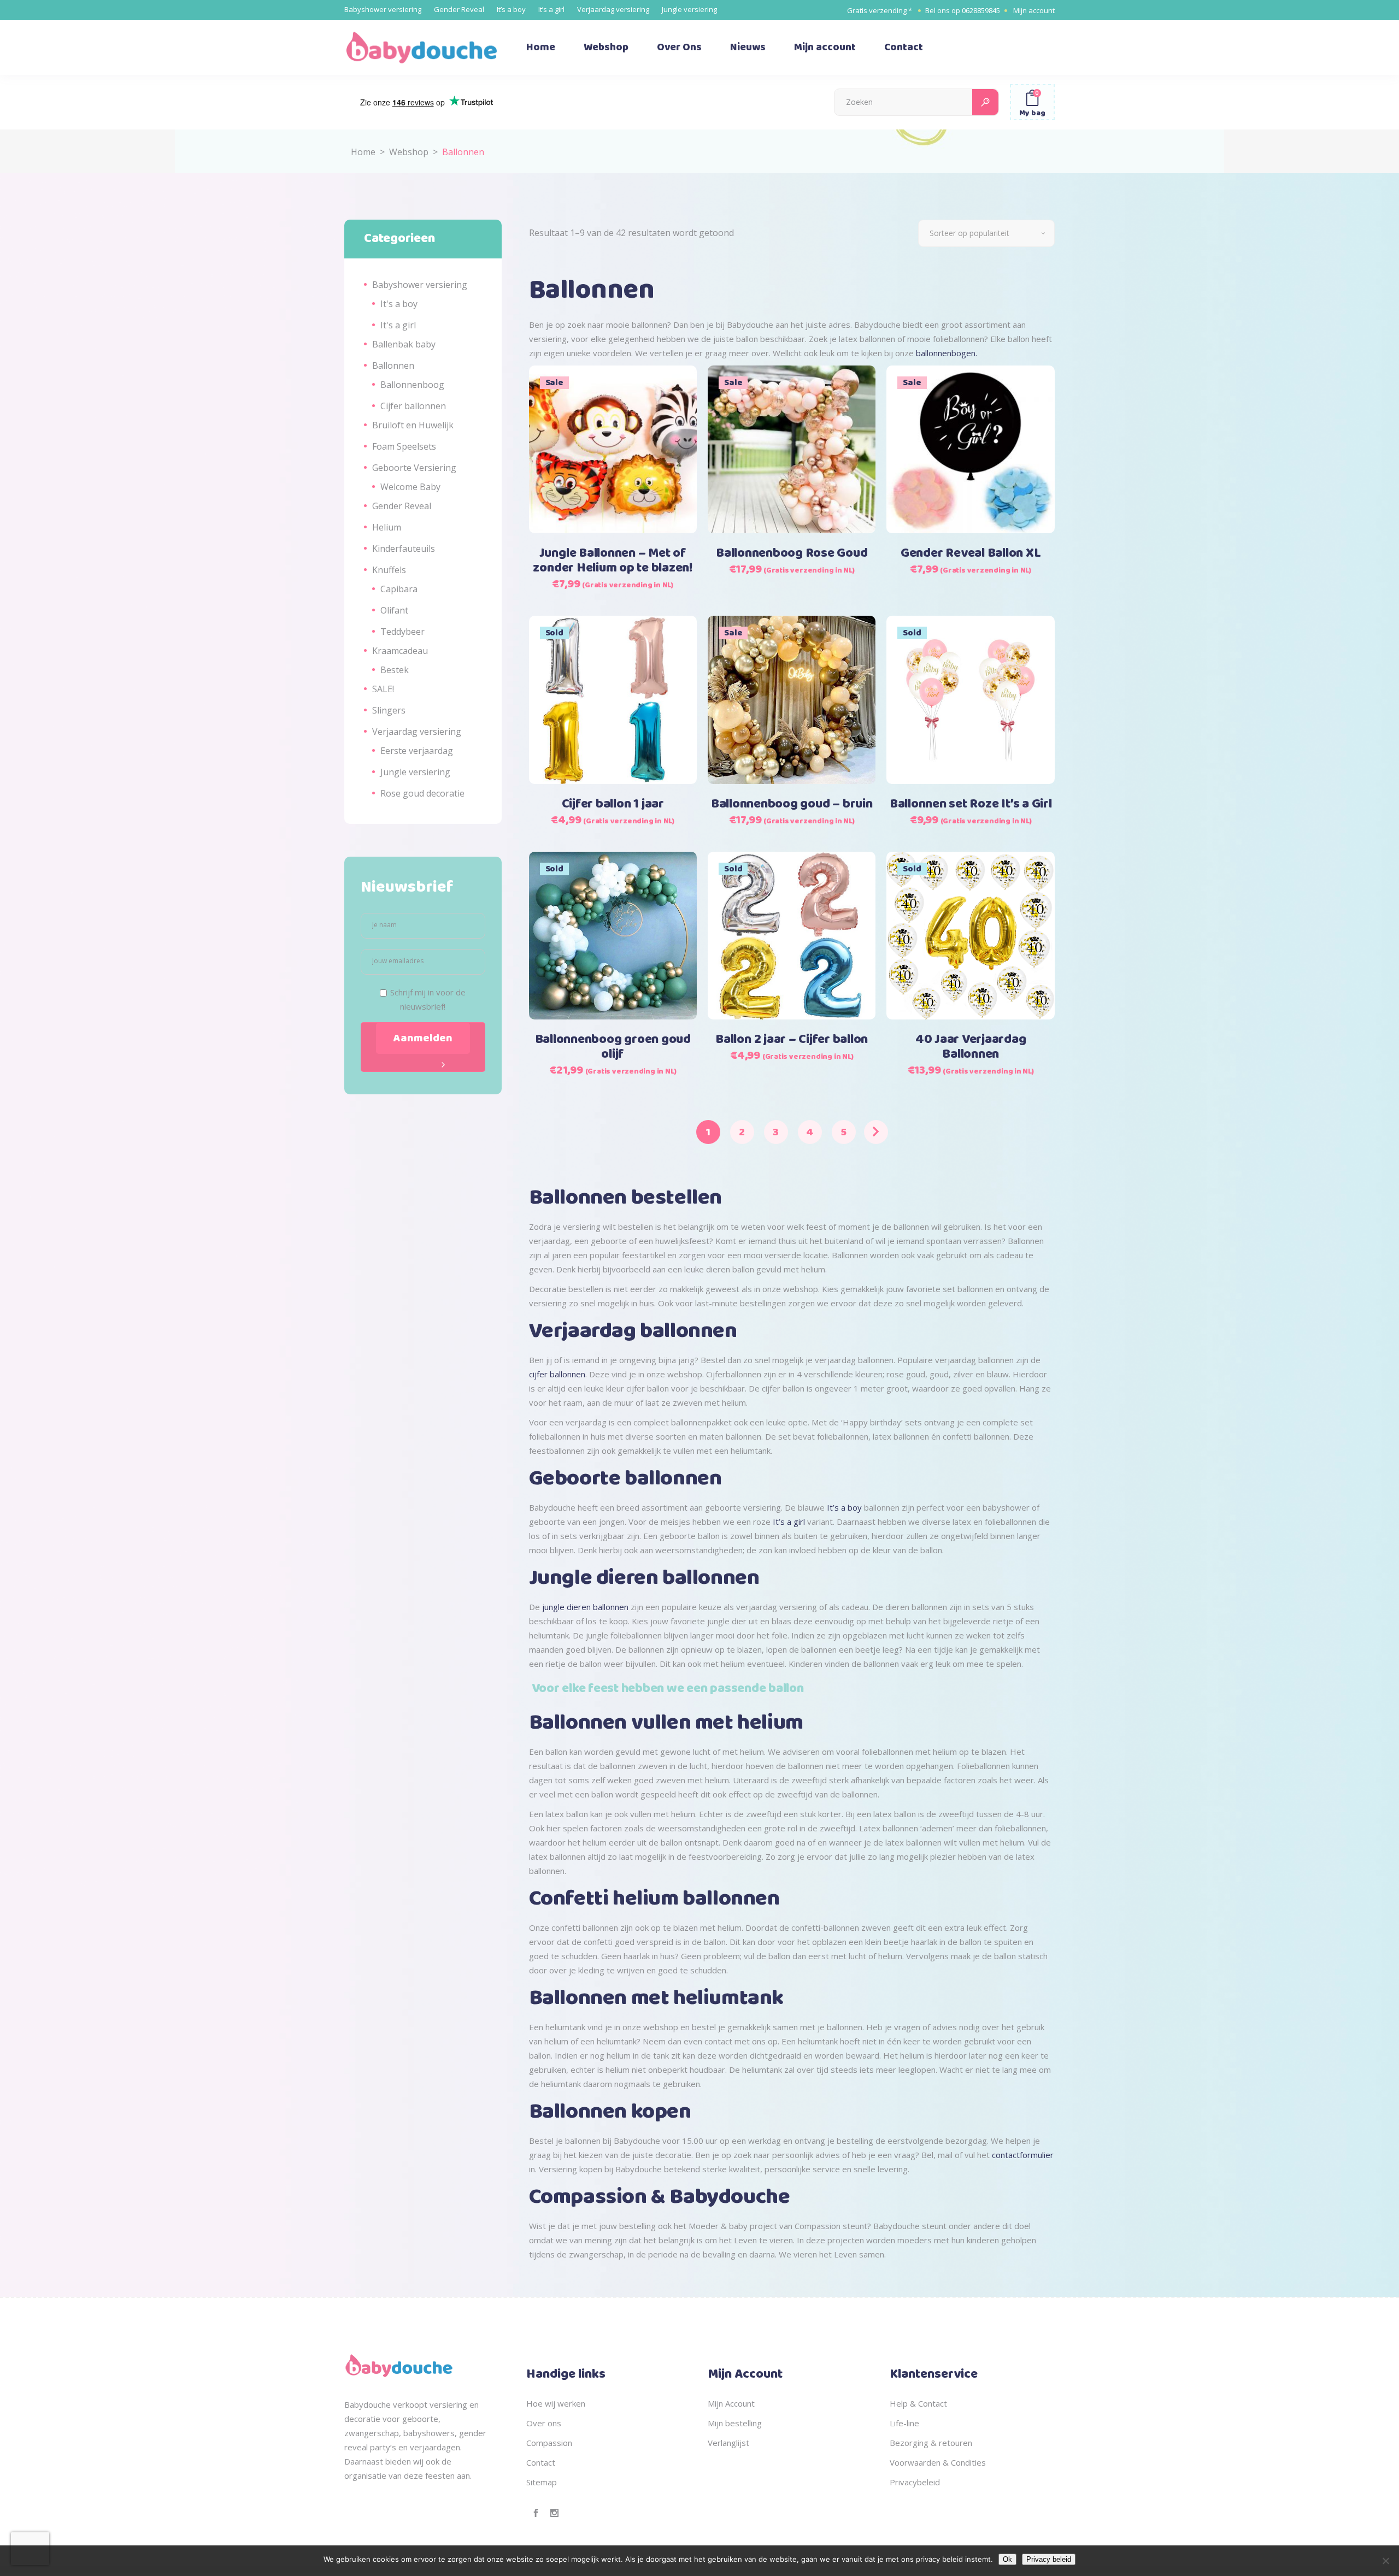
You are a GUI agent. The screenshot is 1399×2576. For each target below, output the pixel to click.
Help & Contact (918, 2403)
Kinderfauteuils (404, 549)
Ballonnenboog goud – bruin (792, 804)
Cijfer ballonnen (413, 406)
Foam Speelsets (404, 446)
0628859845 (981, 10)
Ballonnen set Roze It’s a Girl (971, 804)
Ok (1007, 2559)
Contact (541, 2462)
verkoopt (410, 2404)
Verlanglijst (728, 2443)
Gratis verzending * (880, 10)
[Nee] (1385, 2561)
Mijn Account (731, 2403)
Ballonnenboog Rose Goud (792, 553)
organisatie (365, 2475)
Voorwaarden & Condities (938, 2462)
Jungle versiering (689, 9)
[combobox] (986, 233)
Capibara (399, 589)
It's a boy (399, 304)
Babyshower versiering (383, 9)
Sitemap (542, 2482)
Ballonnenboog (412, 385)
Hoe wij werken (556, 2403)
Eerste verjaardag (417, 751)
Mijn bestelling (735, 2423)
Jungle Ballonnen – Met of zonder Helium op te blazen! (613, 561)
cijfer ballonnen (557, 1374)
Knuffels (389, 570)
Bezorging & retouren (931, 2443)
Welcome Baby (410, 487)
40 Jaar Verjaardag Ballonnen (971, 1047)
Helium (387, 527)
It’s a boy (511, 9)
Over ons (544, 2423)
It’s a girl (551, 9)
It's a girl (398, 325)
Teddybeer (402, 632)
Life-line (904, 2423)
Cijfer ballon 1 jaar (613, 804)
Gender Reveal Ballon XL (971, 553)
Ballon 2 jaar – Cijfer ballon (792, 1040)
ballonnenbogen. (948, 353)
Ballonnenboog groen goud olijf (613, 1047)
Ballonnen (393, 366)
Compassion (549, 2443)
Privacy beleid (1049, 2559)
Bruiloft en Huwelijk (413, 425)
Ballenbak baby (404, 344)
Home (363, 152)
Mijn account (1034, 10)
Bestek (395, 670)
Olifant (394, 610)
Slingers (389, 710)
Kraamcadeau (400, 651)
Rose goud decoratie (422, 793)
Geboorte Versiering (414, 468)
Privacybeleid (915, 2482)
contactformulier (1023, 2155)
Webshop (409, 152)
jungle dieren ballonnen (585, 1607)
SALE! (383, 689)
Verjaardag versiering (613, 9)
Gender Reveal (459, 9)
